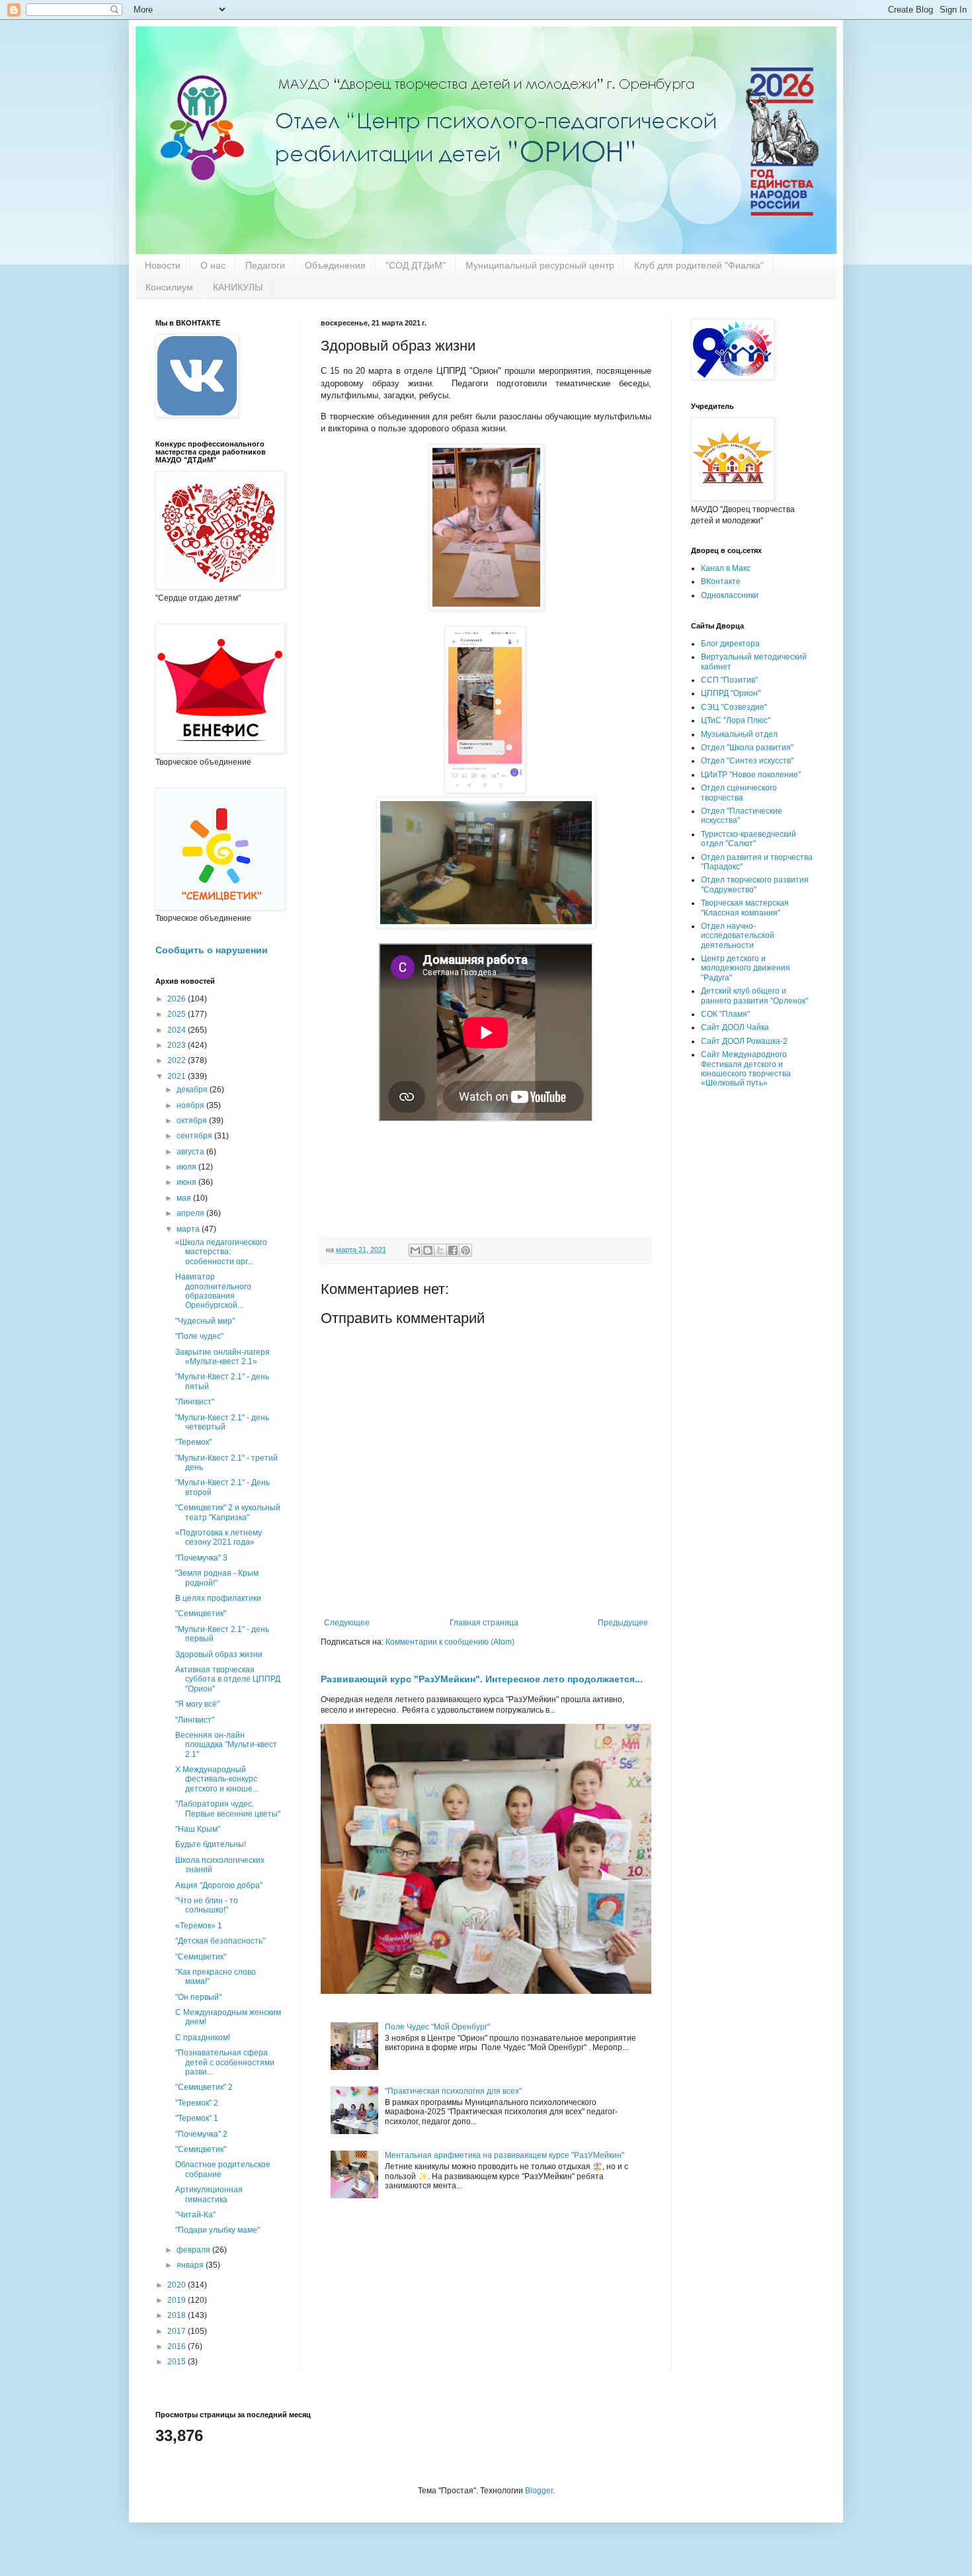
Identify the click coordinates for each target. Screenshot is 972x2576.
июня (187, 1182)
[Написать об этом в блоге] (428, 1250)
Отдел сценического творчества (739, 793)
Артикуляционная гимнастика (209, 2194)
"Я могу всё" (197, 1704)
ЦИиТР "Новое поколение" (751, 775)
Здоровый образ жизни (219, 1654)
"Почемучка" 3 (201, 1558)
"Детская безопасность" (220, 1941)
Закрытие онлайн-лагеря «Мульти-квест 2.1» (223, 1357)
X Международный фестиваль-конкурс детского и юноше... (217, 1779)
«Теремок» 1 (199, 1926)
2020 (178, 2285)
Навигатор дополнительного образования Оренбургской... (213, 1291)
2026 (178, 999)
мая (185, 1198)
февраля (194, 2250)
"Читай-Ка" (195, 2215)
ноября (191, 1105)
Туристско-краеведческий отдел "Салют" (749, 839)
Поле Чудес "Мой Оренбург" (437, 2027)
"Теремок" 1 (197, 2118)
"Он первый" (198, 1997)
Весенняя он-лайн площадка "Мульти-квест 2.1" (226, 1745)
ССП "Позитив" (729, 680)
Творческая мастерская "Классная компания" (745, 908)
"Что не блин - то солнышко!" (207, 1905)
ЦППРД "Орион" (731, 693)
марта (189, 1229)
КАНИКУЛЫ (238, 287)
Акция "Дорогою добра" (219, 1885)
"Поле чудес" (199, 1336)
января (191, 2265)
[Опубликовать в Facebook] (453, 1250)
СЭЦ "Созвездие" (734, 707)
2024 (178, 1030)
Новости (163, 265)
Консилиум (169, 287)
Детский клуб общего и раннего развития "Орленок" (754, 996)
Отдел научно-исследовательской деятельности (738, 936)
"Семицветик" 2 (204, 2087)
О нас (213, 265)
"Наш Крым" (198, 1829)
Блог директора (730, 644)
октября (193, 1121)
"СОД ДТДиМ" (416, 265)
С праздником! (203, 2038)
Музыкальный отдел (739, 734)
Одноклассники (730, 595)
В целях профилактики (218, 1598)
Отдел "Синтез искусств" (747, 761)
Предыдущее (623, 1623)
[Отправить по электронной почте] (415, 1250)
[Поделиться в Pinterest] (466, 1250)
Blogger (539, 2491)
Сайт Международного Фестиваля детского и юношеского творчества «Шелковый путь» (746, 1069)
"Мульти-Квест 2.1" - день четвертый (222, 1422)
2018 (178, 2315)
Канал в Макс (726, 568)
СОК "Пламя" (725, 1014)
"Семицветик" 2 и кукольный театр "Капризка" (228, 1512)
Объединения (335, 265)
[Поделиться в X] (440, 1250)
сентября (195, 1136)
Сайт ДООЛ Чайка (735, 1027)
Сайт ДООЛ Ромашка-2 (744, 1041)
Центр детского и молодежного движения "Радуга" (746, 968)
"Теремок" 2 (197, 2103)
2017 (178, 2331)
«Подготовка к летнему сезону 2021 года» (219, 1537)
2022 (178, 1060)
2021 (178, 1076)
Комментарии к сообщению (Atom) (450, 1642)
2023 (178, 1045)
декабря (193, 1090)
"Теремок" (193, 1442)
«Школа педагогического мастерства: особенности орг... (221, 1252)
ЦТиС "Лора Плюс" (736, 720)
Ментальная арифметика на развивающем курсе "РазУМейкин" (505, 2155)
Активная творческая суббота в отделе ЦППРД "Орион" (228, 1679)
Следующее (347, 1623)
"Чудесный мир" (205, 1321)
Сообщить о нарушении (212, 950)
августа (191, 1152)
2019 (178, 2300)
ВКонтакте (721, 581)
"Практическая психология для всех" (453, 2091)
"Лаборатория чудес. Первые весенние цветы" (228, 1809)
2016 (178, 2346)
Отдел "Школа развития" (747, 748)
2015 (178, 2362)
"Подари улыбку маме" (218, 2230)
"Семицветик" (201, 1613)
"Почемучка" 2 (201, 2134)
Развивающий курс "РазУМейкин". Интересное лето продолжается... (482, 1679)
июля (187, 1167)
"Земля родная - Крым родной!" (217, 1578)
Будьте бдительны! (211, 1844)
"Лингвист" (195, 1720)
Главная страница (484, 1623)
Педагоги (265, 265)
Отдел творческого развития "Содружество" (755, 884)
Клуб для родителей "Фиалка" (699, 265)
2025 (178, 1014)
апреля (191, 1213)
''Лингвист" (195, 1402)
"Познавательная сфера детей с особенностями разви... (225, 2062)
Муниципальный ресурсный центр (540, 265)
